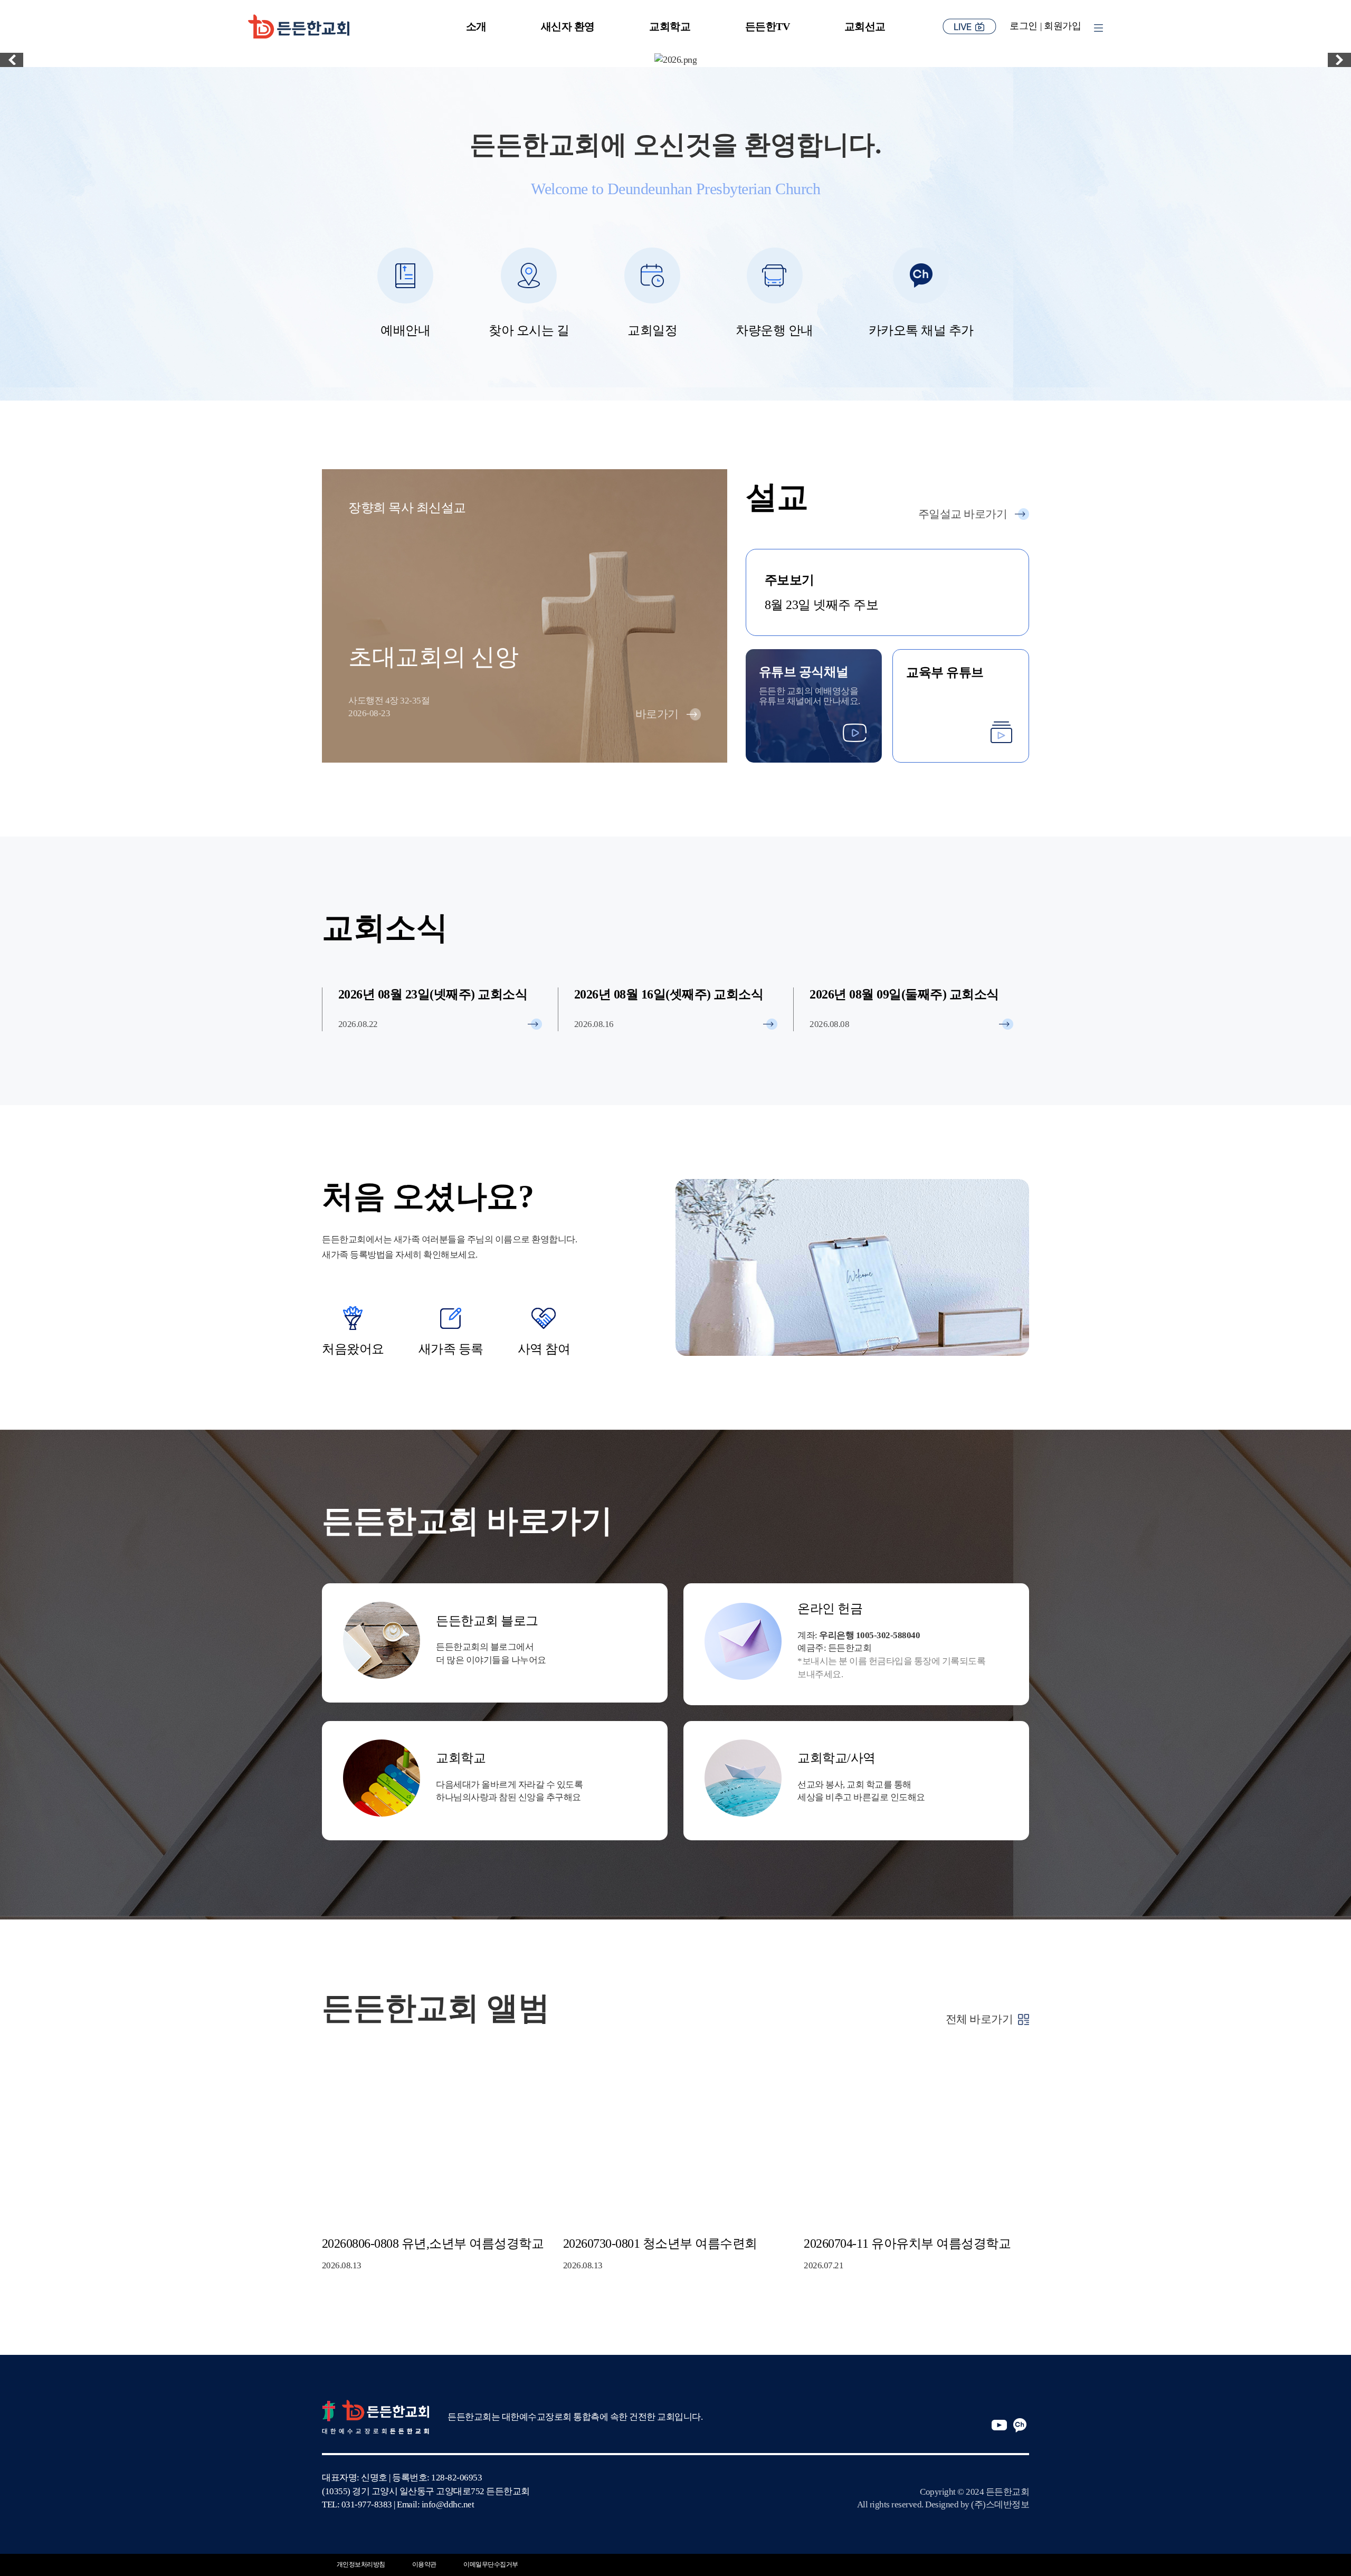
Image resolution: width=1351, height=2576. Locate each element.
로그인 (1024, 26)
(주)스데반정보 (1000, 2504)
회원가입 (1062, 26)
